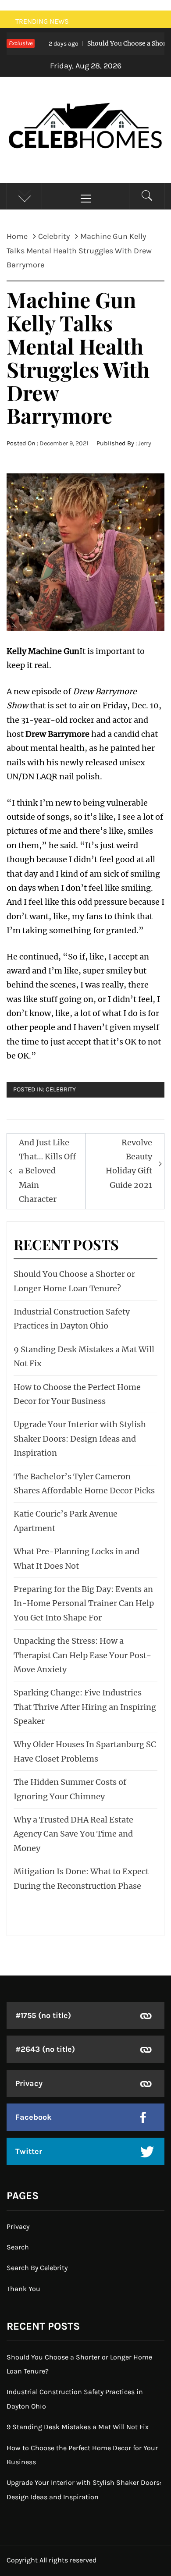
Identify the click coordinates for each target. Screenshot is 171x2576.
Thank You (23, 2289)
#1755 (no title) (43, 2015)
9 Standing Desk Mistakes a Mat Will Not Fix (78, 2427)
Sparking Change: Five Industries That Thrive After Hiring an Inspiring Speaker (85, 1707)
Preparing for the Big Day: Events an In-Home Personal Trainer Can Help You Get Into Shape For (84, 1603)
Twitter (29, 2151)
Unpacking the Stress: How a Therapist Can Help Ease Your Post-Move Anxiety (82, 1655)
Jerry (145, 443)
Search (18, 2247)
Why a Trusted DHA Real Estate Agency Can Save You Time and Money (73, 1834)
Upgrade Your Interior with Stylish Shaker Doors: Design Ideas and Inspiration (80, 1439)
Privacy (29, 2083)
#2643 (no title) (45, 2049)
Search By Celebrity (37, 2268)
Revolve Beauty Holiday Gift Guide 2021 (129, 1164)
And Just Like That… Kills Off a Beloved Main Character (47, 1171)
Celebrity (61, 1089)
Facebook (34, 2117)
